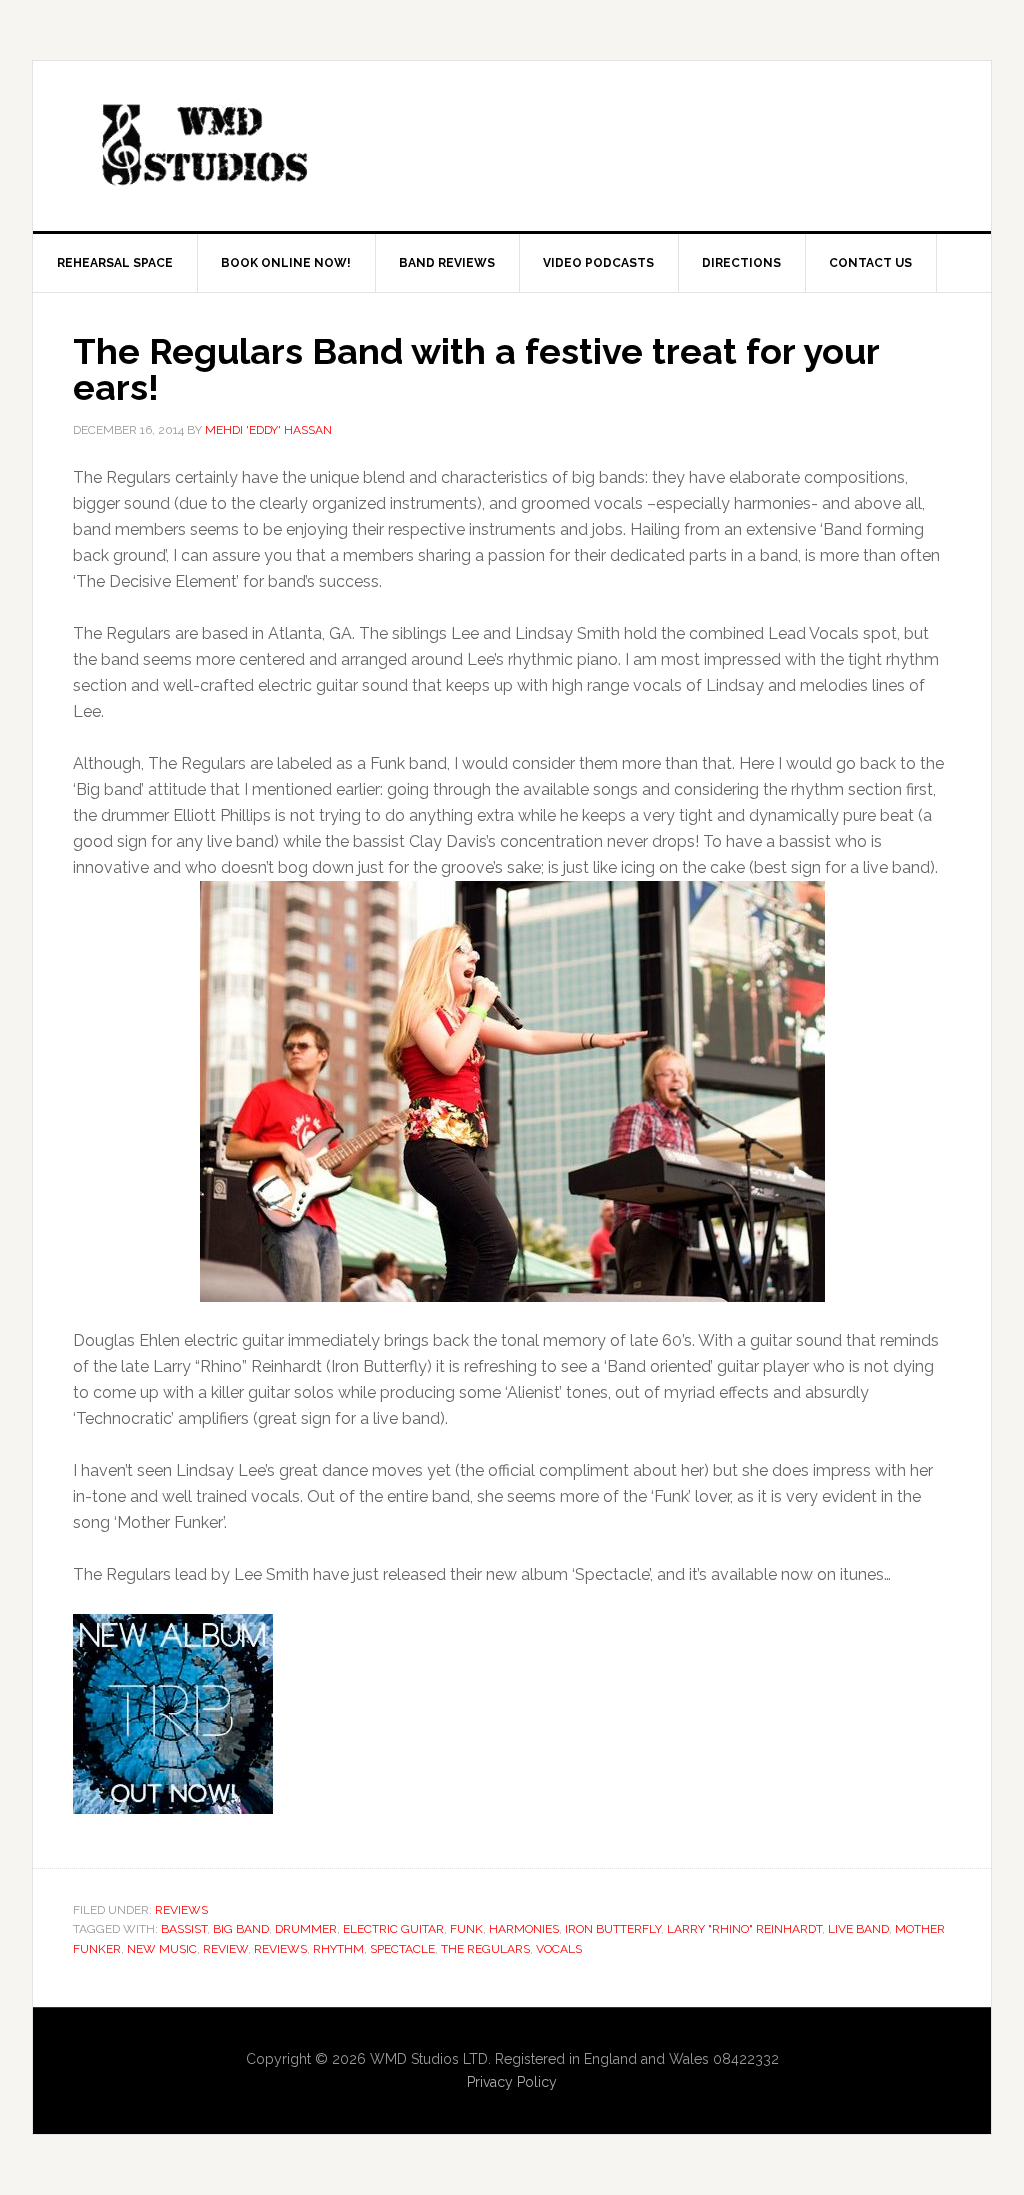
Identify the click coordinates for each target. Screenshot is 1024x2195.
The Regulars (485, 1949)
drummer (306, 1929)
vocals (559, 1949)
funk (466, 1929)
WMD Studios (203, 146)
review (225, 1949)
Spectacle (402, 1949)
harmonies (524, 1929)
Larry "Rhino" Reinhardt (744, 1929)
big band (241, 1929)
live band (858, 1929)
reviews (280, 1949)
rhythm (338, 1949)
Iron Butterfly (613, 1929)
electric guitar (393, 1929)
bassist (184, 1929)
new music (162, 1949)
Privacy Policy (512, 2082)
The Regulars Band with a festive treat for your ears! (476, 369)
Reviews (181, 1910)
